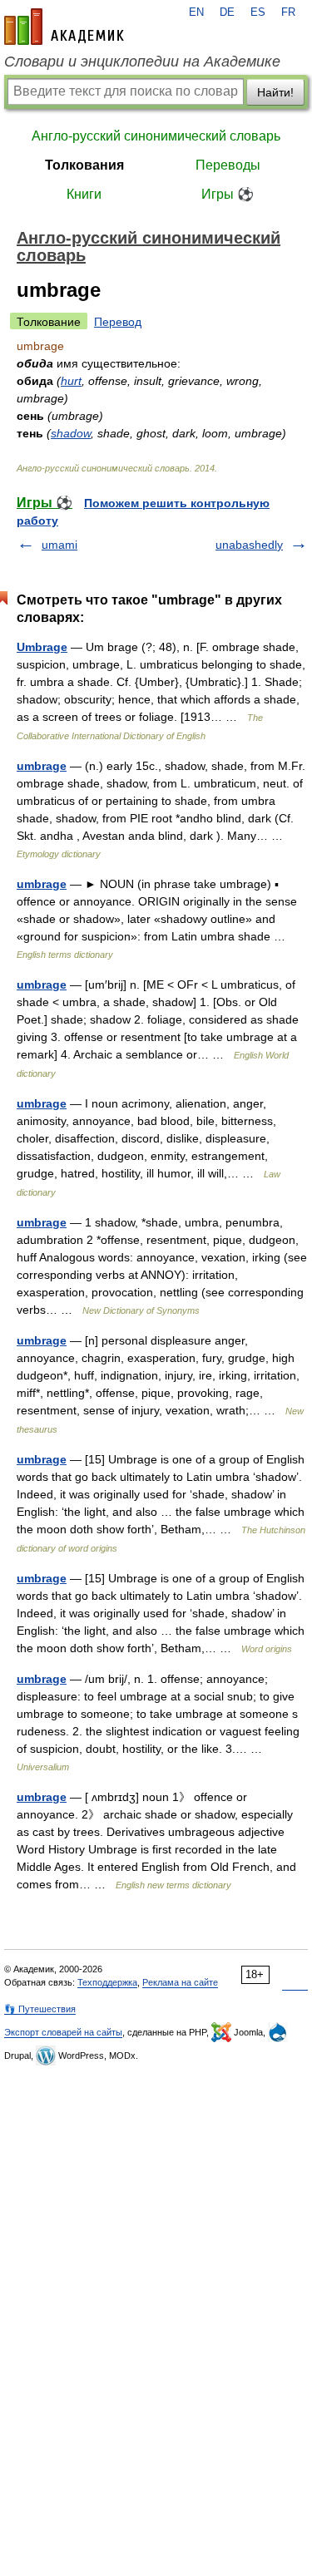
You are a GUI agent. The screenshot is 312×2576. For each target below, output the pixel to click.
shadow (71, 433)
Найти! (275, 92)
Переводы (228, 165)
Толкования (84, 165)
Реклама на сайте (180, 1982)
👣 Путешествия (40, 2009)
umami (59, 545)
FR (288, 12)
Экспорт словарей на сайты (63, 2032)
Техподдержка (107, 1982)
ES (258, 12)
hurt (71, 381)
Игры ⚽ (228, 194)
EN (196, 12)
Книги (84, 194)
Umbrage (42, 647)
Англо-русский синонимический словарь (156, 136)
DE (227, 12)
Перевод (118, 322)
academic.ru (64, 27)
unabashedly (249, 545)
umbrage (42, 766)
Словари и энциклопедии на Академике (142, 62)
